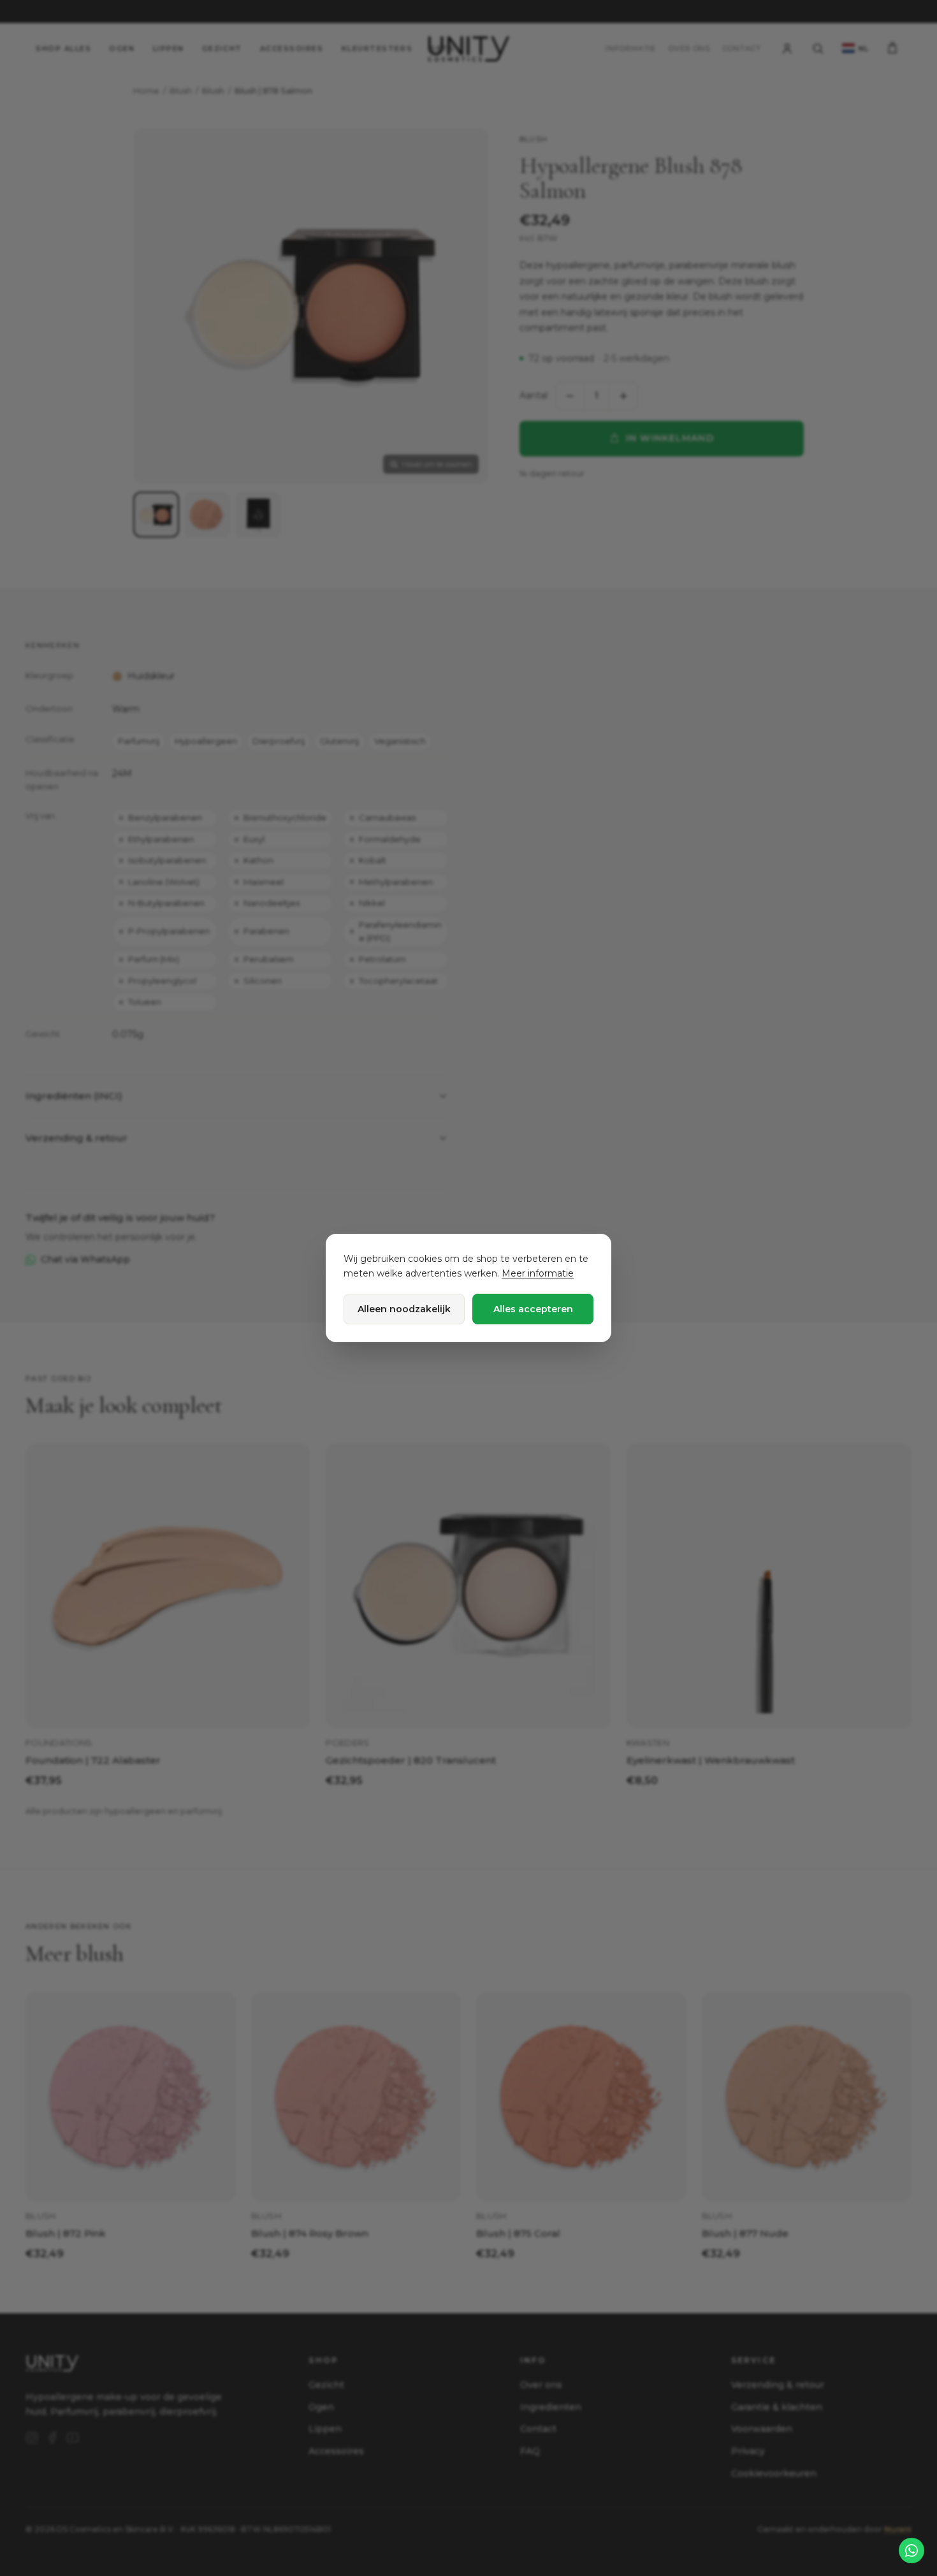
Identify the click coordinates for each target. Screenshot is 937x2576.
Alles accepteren (533, 1309)
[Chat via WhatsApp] (912, 2550)
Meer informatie (538, 1273)
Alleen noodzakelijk (404, 1309)
